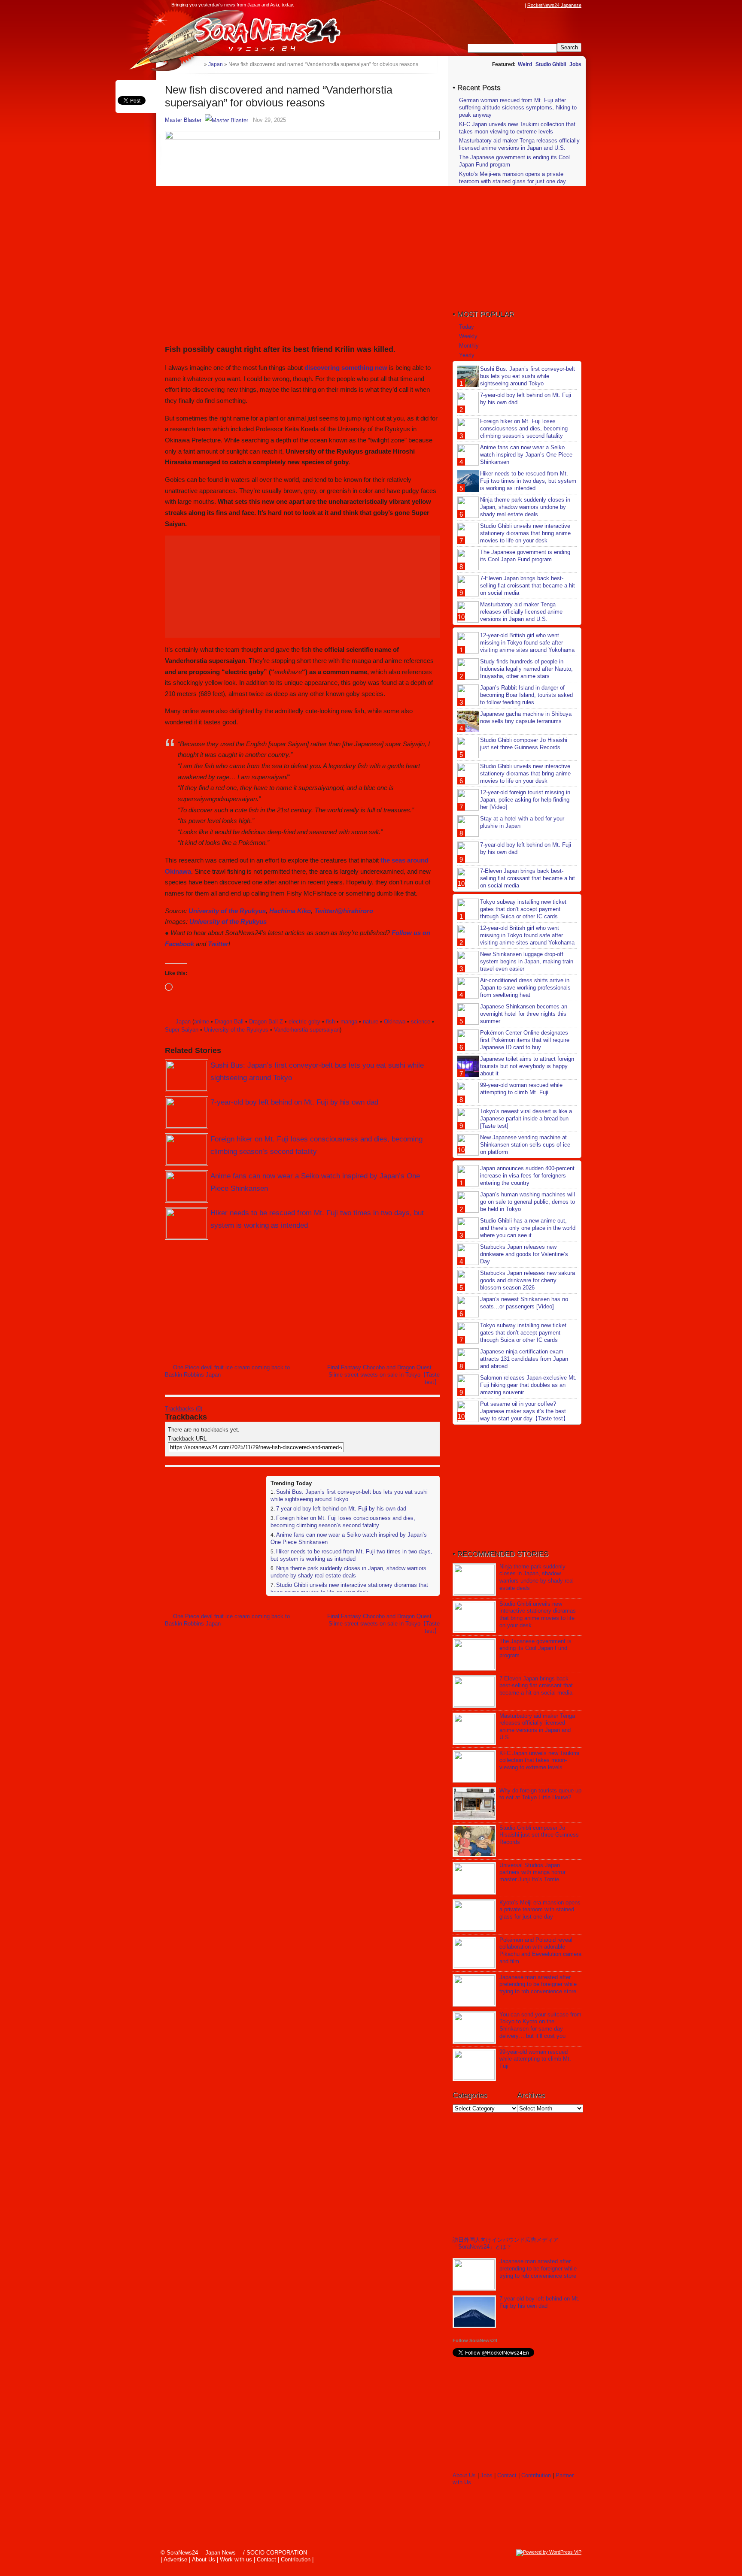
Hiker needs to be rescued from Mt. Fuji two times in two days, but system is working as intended (351, 1555)
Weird (525, 64)
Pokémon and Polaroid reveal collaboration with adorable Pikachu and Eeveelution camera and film (540, 1951)
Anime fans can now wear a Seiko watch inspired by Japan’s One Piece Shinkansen (526, 455)
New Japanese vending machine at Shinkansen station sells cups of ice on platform (525, 1145)
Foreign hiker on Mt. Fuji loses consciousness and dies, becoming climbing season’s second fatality (343, 1522)
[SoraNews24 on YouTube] (512, 5)
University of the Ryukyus (227, 911)
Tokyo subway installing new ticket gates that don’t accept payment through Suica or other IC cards (523, 909)
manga (349, 1022)
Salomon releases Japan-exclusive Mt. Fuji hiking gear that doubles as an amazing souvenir (528, 1385)
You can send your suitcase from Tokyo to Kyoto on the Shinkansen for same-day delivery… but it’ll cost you (540, 2025)
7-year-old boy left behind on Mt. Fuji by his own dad (294, 1102)
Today (467, 327)
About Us (464, 2475)
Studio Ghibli (551, 64)
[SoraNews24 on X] (504, 5)
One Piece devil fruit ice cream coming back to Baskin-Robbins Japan (227, 1371)
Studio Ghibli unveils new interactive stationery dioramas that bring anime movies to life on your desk (349, 1589)
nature (371, 1022)
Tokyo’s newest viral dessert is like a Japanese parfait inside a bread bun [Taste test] (526, 1118)
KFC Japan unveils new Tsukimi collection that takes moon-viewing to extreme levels (517, 128)
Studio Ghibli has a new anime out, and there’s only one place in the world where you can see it (528, 1228)
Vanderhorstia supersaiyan (307, 1030)
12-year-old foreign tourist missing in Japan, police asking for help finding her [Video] (525, 800)
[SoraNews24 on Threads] (496, 5)
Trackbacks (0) (184, 1409)
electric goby (304, 1022)
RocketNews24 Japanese (554, 5)
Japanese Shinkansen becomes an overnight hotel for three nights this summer (524, 1014)
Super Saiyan (182, 1030)
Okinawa (395, 1022)
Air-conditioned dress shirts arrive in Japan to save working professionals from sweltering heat (525, 988)
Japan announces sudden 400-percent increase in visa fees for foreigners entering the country (527, 1176)
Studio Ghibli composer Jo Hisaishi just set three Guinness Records (524, 744)
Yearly (467, 355)
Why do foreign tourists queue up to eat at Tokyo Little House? (540, 1794)
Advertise (175, 2559)
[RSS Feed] (520, 5)
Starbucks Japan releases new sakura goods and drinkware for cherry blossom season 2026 (528, 1280)
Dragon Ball (229, 1022)
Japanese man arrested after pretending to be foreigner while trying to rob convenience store (538, 1984)
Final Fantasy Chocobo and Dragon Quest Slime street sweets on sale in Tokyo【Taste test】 (383, 1375)
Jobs (575, 64)
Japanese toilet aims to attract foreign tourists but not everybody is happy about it (527, 1066)
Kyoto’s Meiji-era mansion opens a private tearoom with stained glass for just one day (512, 178)
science (421, 1022)
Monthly (469, 346)
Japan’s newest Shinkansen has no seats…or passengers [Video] (524, 1303)
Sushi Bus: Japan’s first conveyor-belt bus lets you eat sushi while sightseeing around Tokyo (528, 376)
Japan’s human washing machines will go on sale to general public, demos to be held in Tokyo (528, 1202)
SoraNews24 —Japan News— (253, 32)
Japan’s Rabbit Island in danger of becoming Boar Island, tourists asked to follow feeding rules (526, 695)
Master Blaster (183, 120)
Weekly (468, 336)
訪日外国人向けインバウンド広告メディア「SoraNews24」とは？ (506, 2243)
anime (202, 1022)
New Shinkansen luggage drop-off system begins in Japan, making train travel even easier (527, 961)
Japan (183, 1022)
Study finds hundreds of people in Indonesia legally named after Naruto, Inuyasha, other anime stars (526, 669)
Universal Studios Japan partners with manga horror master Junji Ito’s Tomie (532, 1872)
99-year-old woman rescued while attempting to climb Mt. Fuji (521, 1089)
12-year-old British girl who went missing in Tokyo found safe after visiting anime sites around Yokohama (527, 643)
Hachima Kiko (290, 911)
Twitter (218, 944)
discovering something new (346, 368)
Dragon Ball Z (266, 1022)
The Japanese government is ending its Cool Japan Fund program (525, 556)
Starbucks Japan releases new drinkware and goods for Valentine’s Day (524, 1254)
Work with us (236, 2559)
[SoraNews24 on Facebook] (479, 5)
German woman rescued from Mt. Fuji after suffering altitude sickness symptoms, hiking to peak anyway (518, 107)
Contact (507, 2475)
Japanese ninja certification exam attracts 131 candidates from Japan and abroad (524, 1359)
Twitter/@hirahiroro (344, 911)
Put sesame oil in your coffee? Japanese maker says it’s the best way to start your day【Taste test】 (524, 1411)
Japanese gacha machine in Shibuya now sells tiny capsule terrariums (526, 717)
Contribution (536, 2475)
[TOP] (197, 64)
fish (330, 1022)
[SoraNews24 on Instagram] (487, 5)
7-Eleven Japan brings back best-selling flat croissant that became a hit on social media (528, 586)
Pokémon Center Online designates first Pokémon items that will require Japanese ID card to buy (525, 1040)
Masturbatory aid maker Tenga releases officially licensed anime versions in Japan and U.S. (519, 144)
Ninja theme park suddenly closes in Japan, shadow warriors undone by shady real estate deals (348, 1572)
